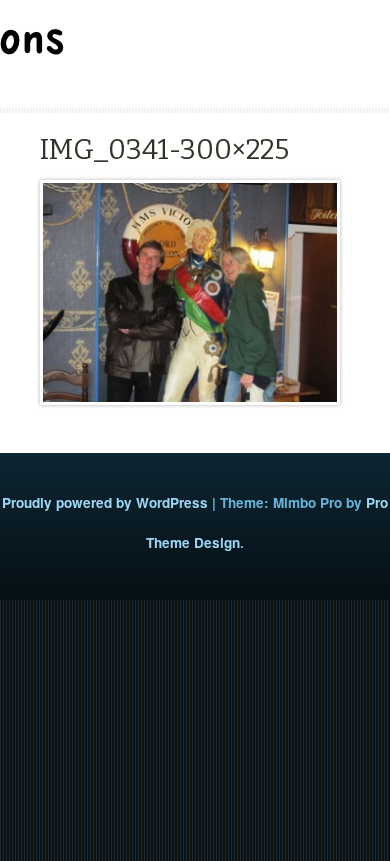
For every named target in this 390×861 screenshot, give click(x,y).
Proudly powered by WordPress (105, 502)
